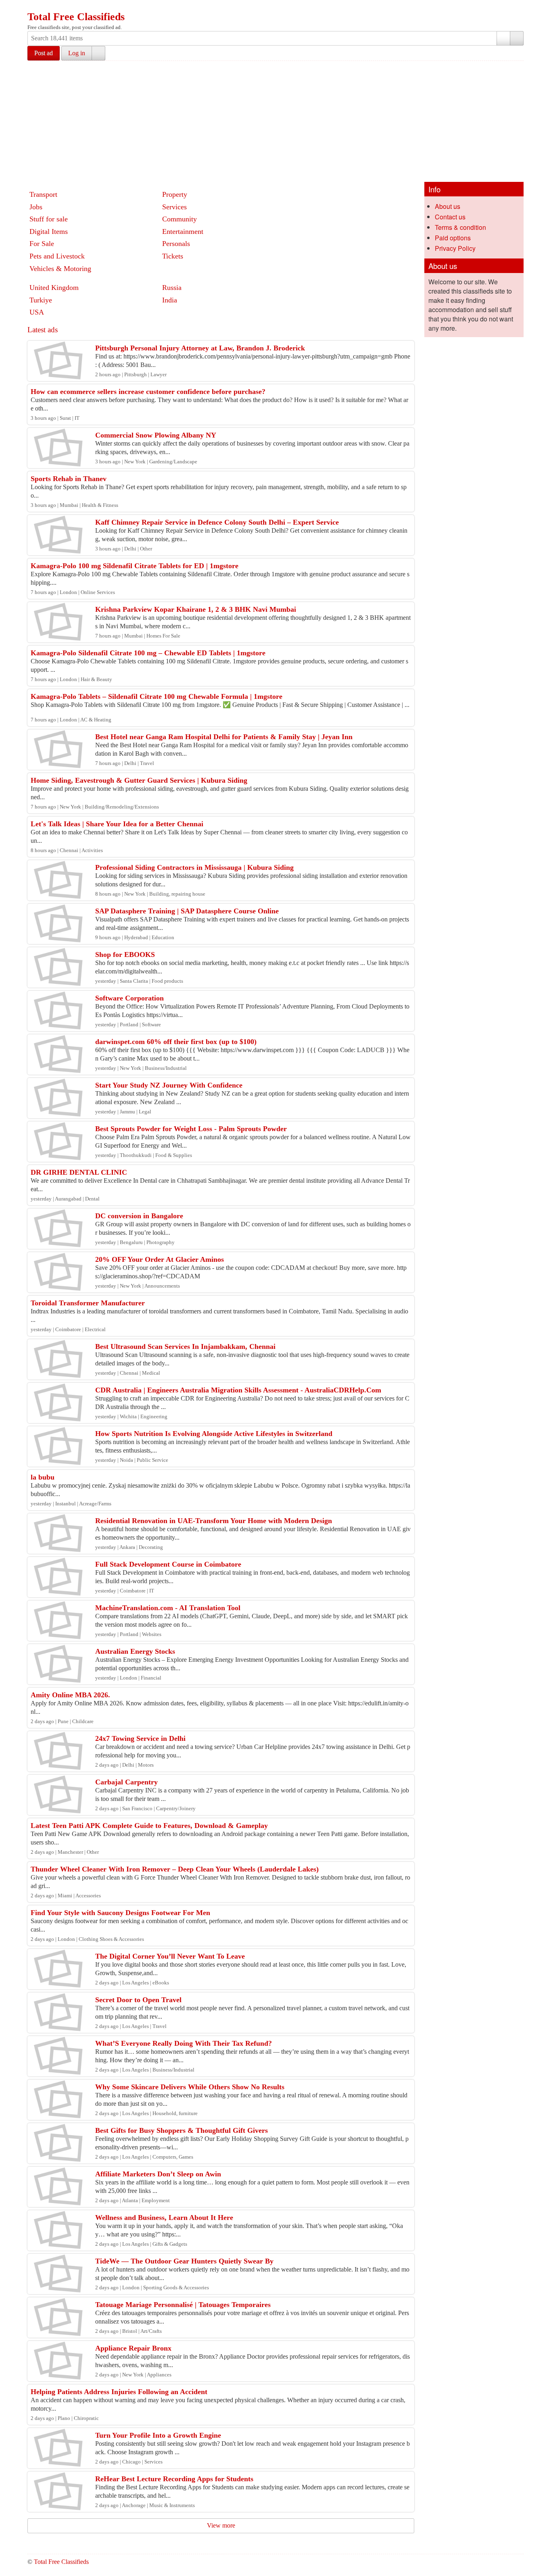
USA (37, 312)
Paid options (453, 238)
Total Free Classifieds (76, 17)
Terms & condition (460, 227)
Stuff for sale (49, 219)
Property (175, 194)
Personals (176, 244)
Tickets (173, 256)
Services (174, 207)
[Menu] (34, 7)
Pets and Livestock (57, 256)
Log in (77, 53)
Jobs (36, 207)
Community (179, 219)
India (170, 300)
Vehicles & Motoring (60, 269)
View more (221, 2525)
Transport (43, 194)
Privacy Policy (455, 248)
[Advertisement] (275, 121)
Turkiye (41, 300)
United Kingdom (54, 288)
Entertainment (183, 231)
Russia (172, 288)
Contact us (450, 217)
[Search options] (503, 38)
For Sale (42, 244)
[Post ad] (50, 7)
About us (448, 206)
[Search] (517, 38)
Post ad (44, 53)
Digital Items (49, 231)
